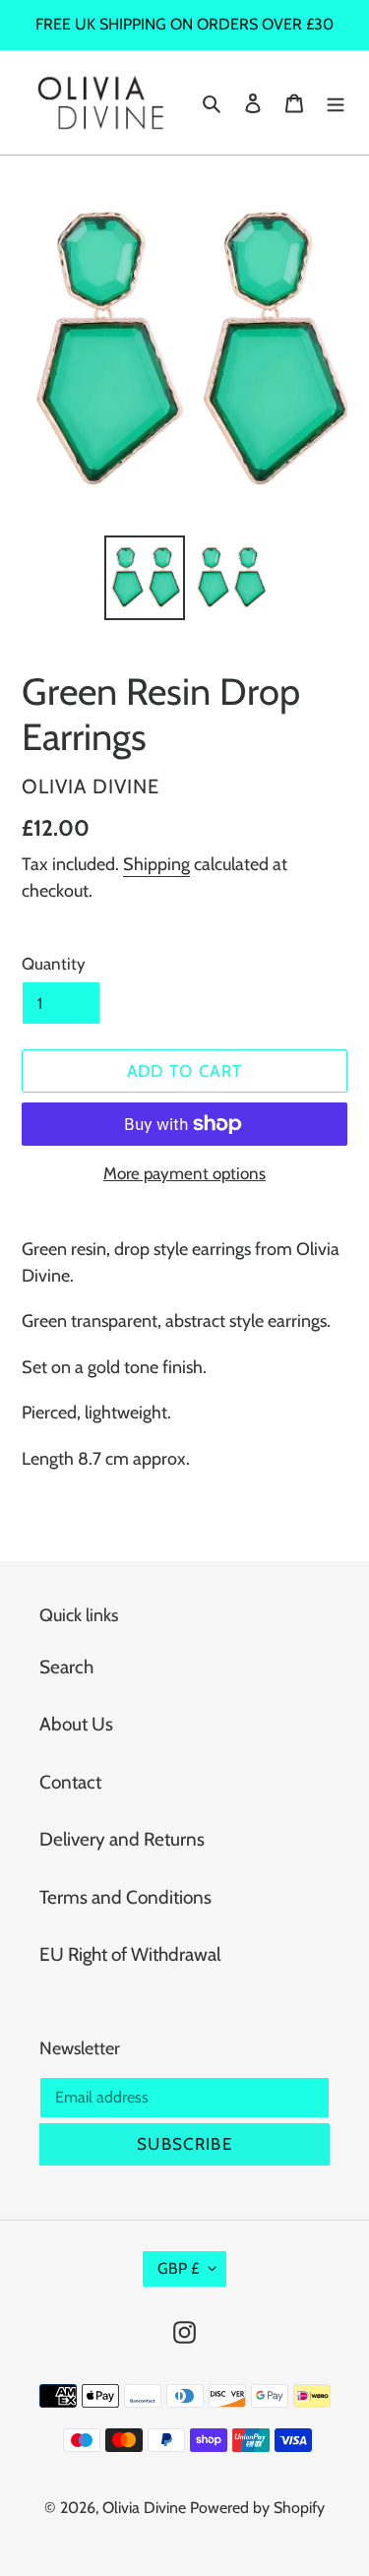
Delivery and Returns (122, 1839)
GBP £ (178, 2268)
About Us (76, 1724)
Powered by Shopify (257, 2508)
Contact (70, 1782)
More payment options (184, 1173)
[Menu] (336, 103)
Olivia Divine (144, 2508)
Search (66, 1667)
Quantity (54, 964)
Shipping (156, 864)
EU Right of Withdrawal (130, 1954)
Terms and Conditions (125, 1897)
